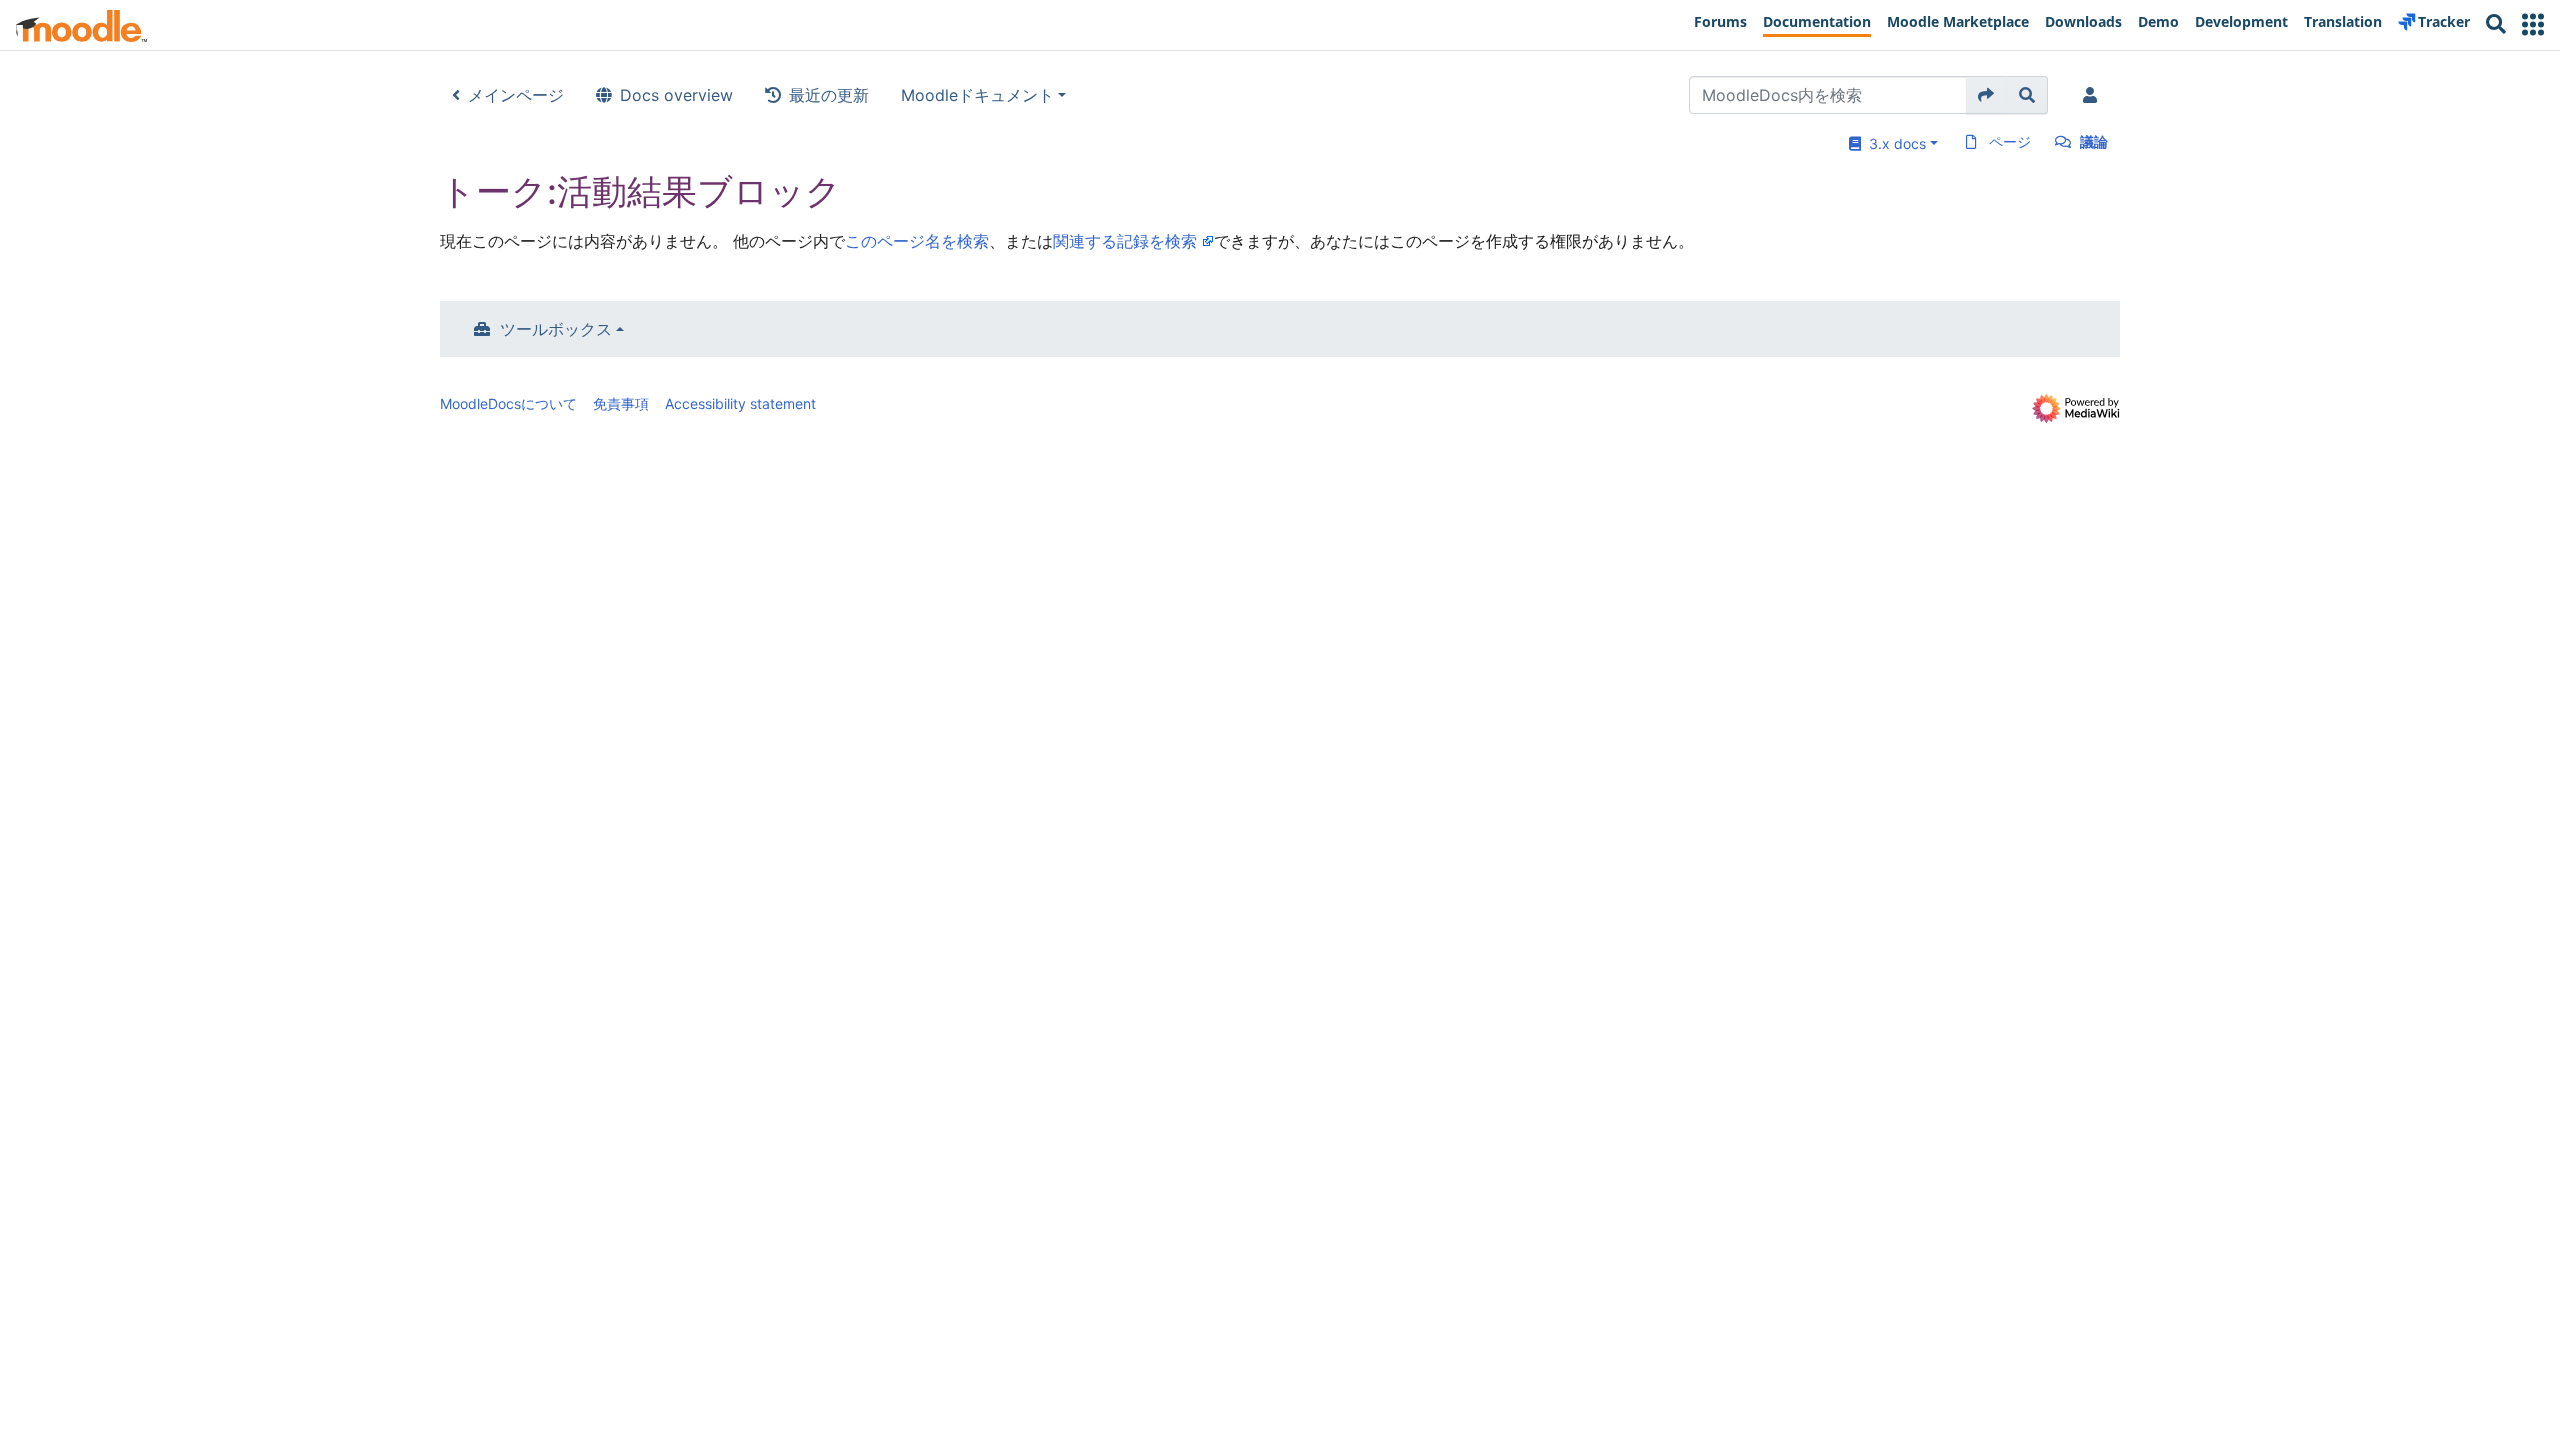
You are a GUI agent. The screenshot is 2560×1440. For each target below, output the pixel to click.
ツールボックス (556, 329)
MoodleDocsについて (508, 403)
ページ (2010, 141)
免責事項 (621, 403)
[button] (2533, 24)
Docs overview (676, 95)
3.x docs (1893, 143)
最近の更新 (829, 95)
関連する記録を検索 (1125, 241)
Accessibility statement (740, 403)
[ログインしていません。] (2094, 95)
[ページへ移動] (1986, 95)
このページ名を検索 (917, 241)
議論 (2094, 141)
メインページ (516, 95)
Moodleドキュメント (977, 95)
